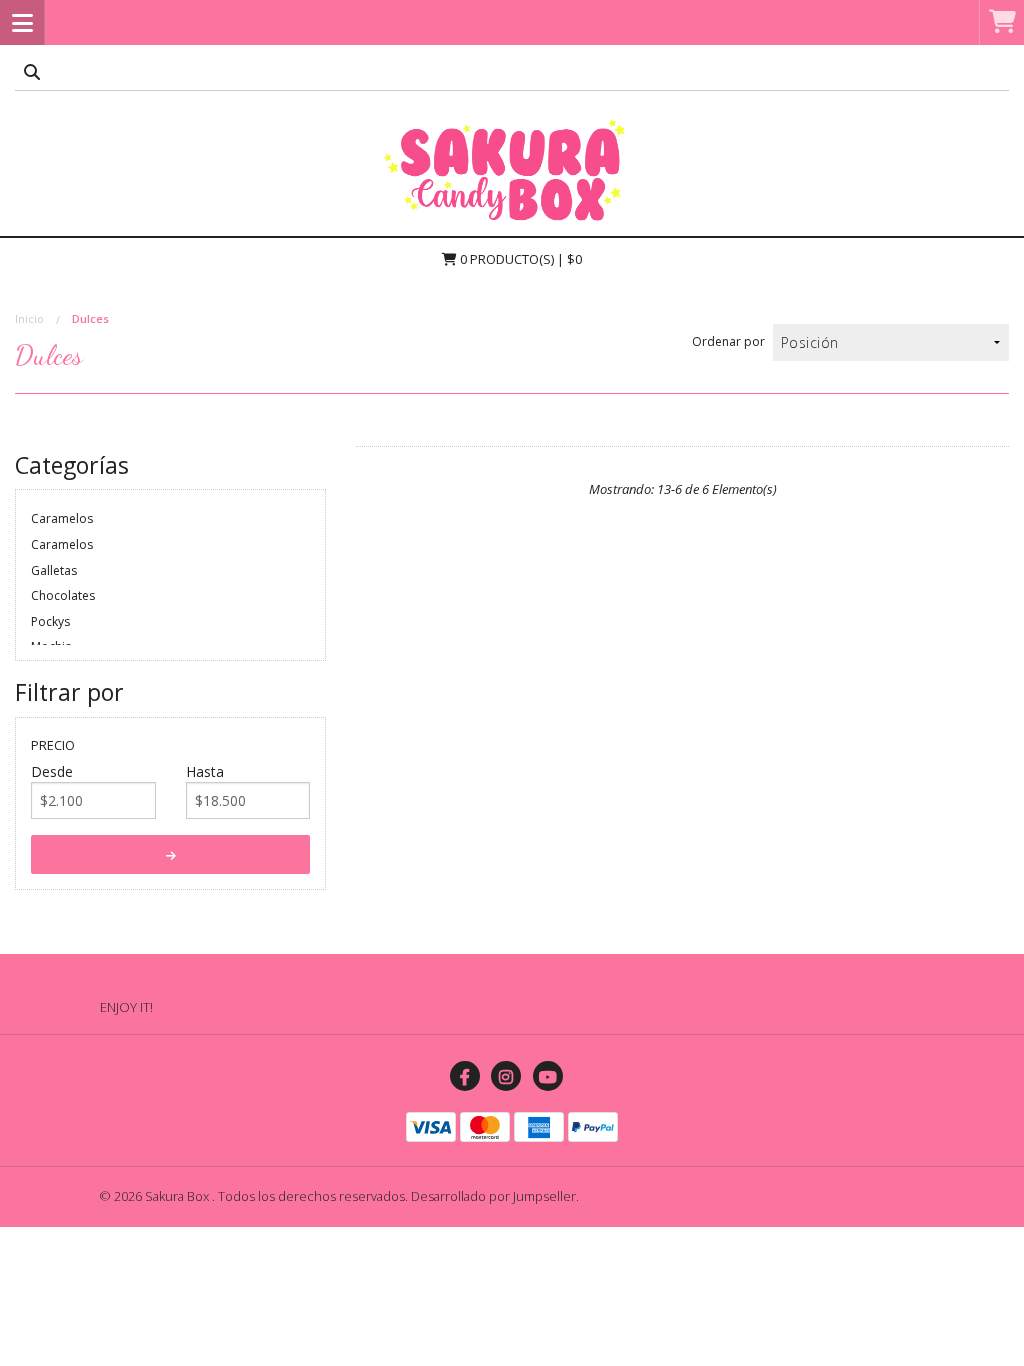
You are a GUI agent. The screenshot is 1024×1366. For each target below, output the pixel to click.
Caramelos (62, 518)
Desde (52, 771)
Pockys (50, 621)
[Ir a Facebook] (465, 1076)
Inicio (29, 318)
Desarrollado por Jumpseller (493, 1196)
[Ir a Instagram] (506, 1076)
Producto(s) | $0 (521, 259)
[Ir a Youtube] (548, 1076)
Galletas (54, 570)
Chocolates (63, 595)
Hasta (205, 771)
